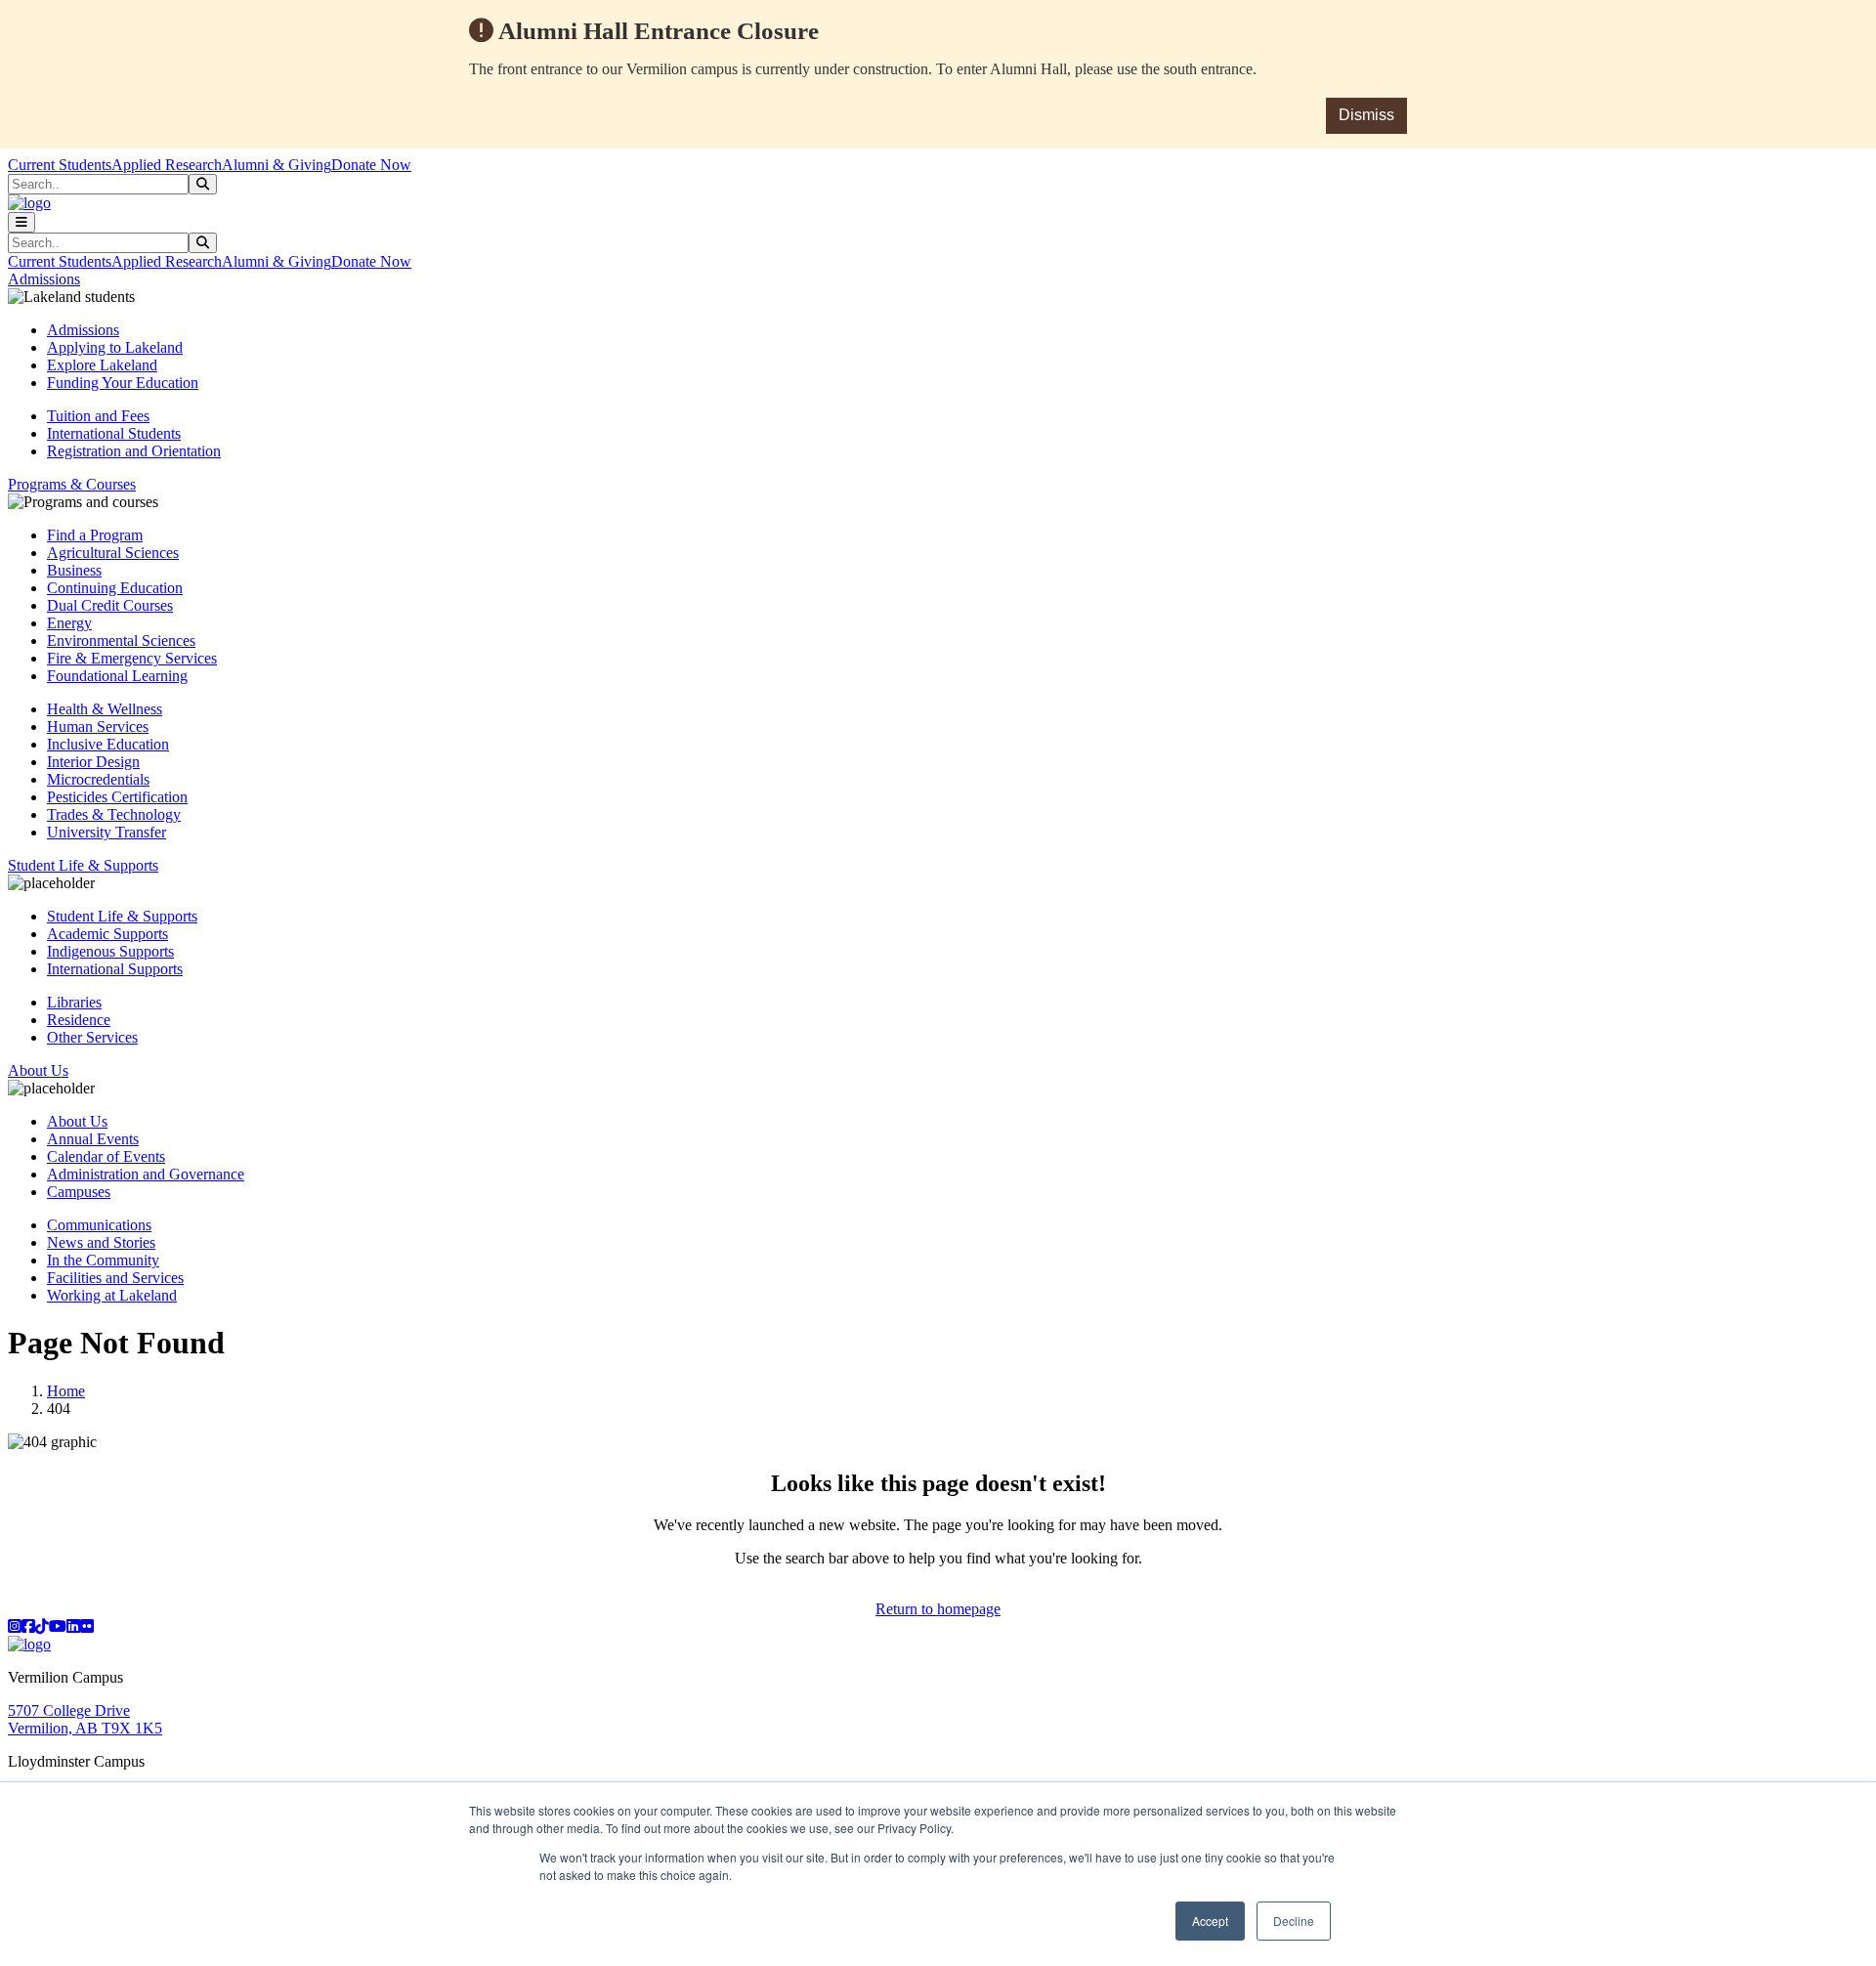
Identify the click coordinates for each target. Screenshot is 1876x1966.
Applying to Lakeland (115, 347)
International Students (114, 433)
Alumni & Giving (277, 165)
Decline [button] (1294, 1921)
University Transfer (107, 832)
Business (74, 570)
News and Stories (101, 1242)
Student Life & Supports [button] (83, 865)
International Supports (115, 969)
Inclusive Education (108, 744)
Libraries (74, 1002)
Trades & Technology (114, 814)
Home (66, 1391)
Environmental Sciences (121, 641)
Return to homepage (938, 1609)
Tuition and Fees (98, 416)
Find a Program (95, 535)
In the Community (103, 1260)
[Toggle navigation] (21, 222)
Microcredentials (98, 779)
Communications (99, 1225)
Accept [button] (1210, 1921)
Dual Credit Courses (110, 605)
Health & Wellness (105, 709)
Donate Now (371, 165)
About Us (77, 1121)
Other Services (92, 1037)
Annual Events (93, 1139)
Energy (69, 623)
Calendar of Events (106, 1156)
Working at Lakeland (112, 1295)
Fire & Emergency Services (132, 658)
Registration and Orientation (134, 451)
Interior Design (93, 762)
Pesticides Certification (117, 797)
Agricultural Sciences (113, 553)
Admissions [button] (44, 279)
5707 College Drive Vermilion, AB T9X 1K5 (85, 1719)
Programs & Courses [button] (72, 484)
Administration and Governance (146, 1174)
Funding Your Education (123, 383)
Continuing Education (115, 588)
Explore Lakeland (102, 365)
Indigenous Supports (110, 951)
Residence (79, 1020)
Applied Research (167, 165)
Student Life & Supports (122, 916)
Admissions (83, 330)
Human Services (98, 727)
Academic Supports (107, 934)
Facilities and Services (115, 1278)
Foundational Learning (117, 676)
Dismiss (1366, 115)
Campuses (79, 1192)
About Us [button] (38, 1070)
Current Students (60, 165)
